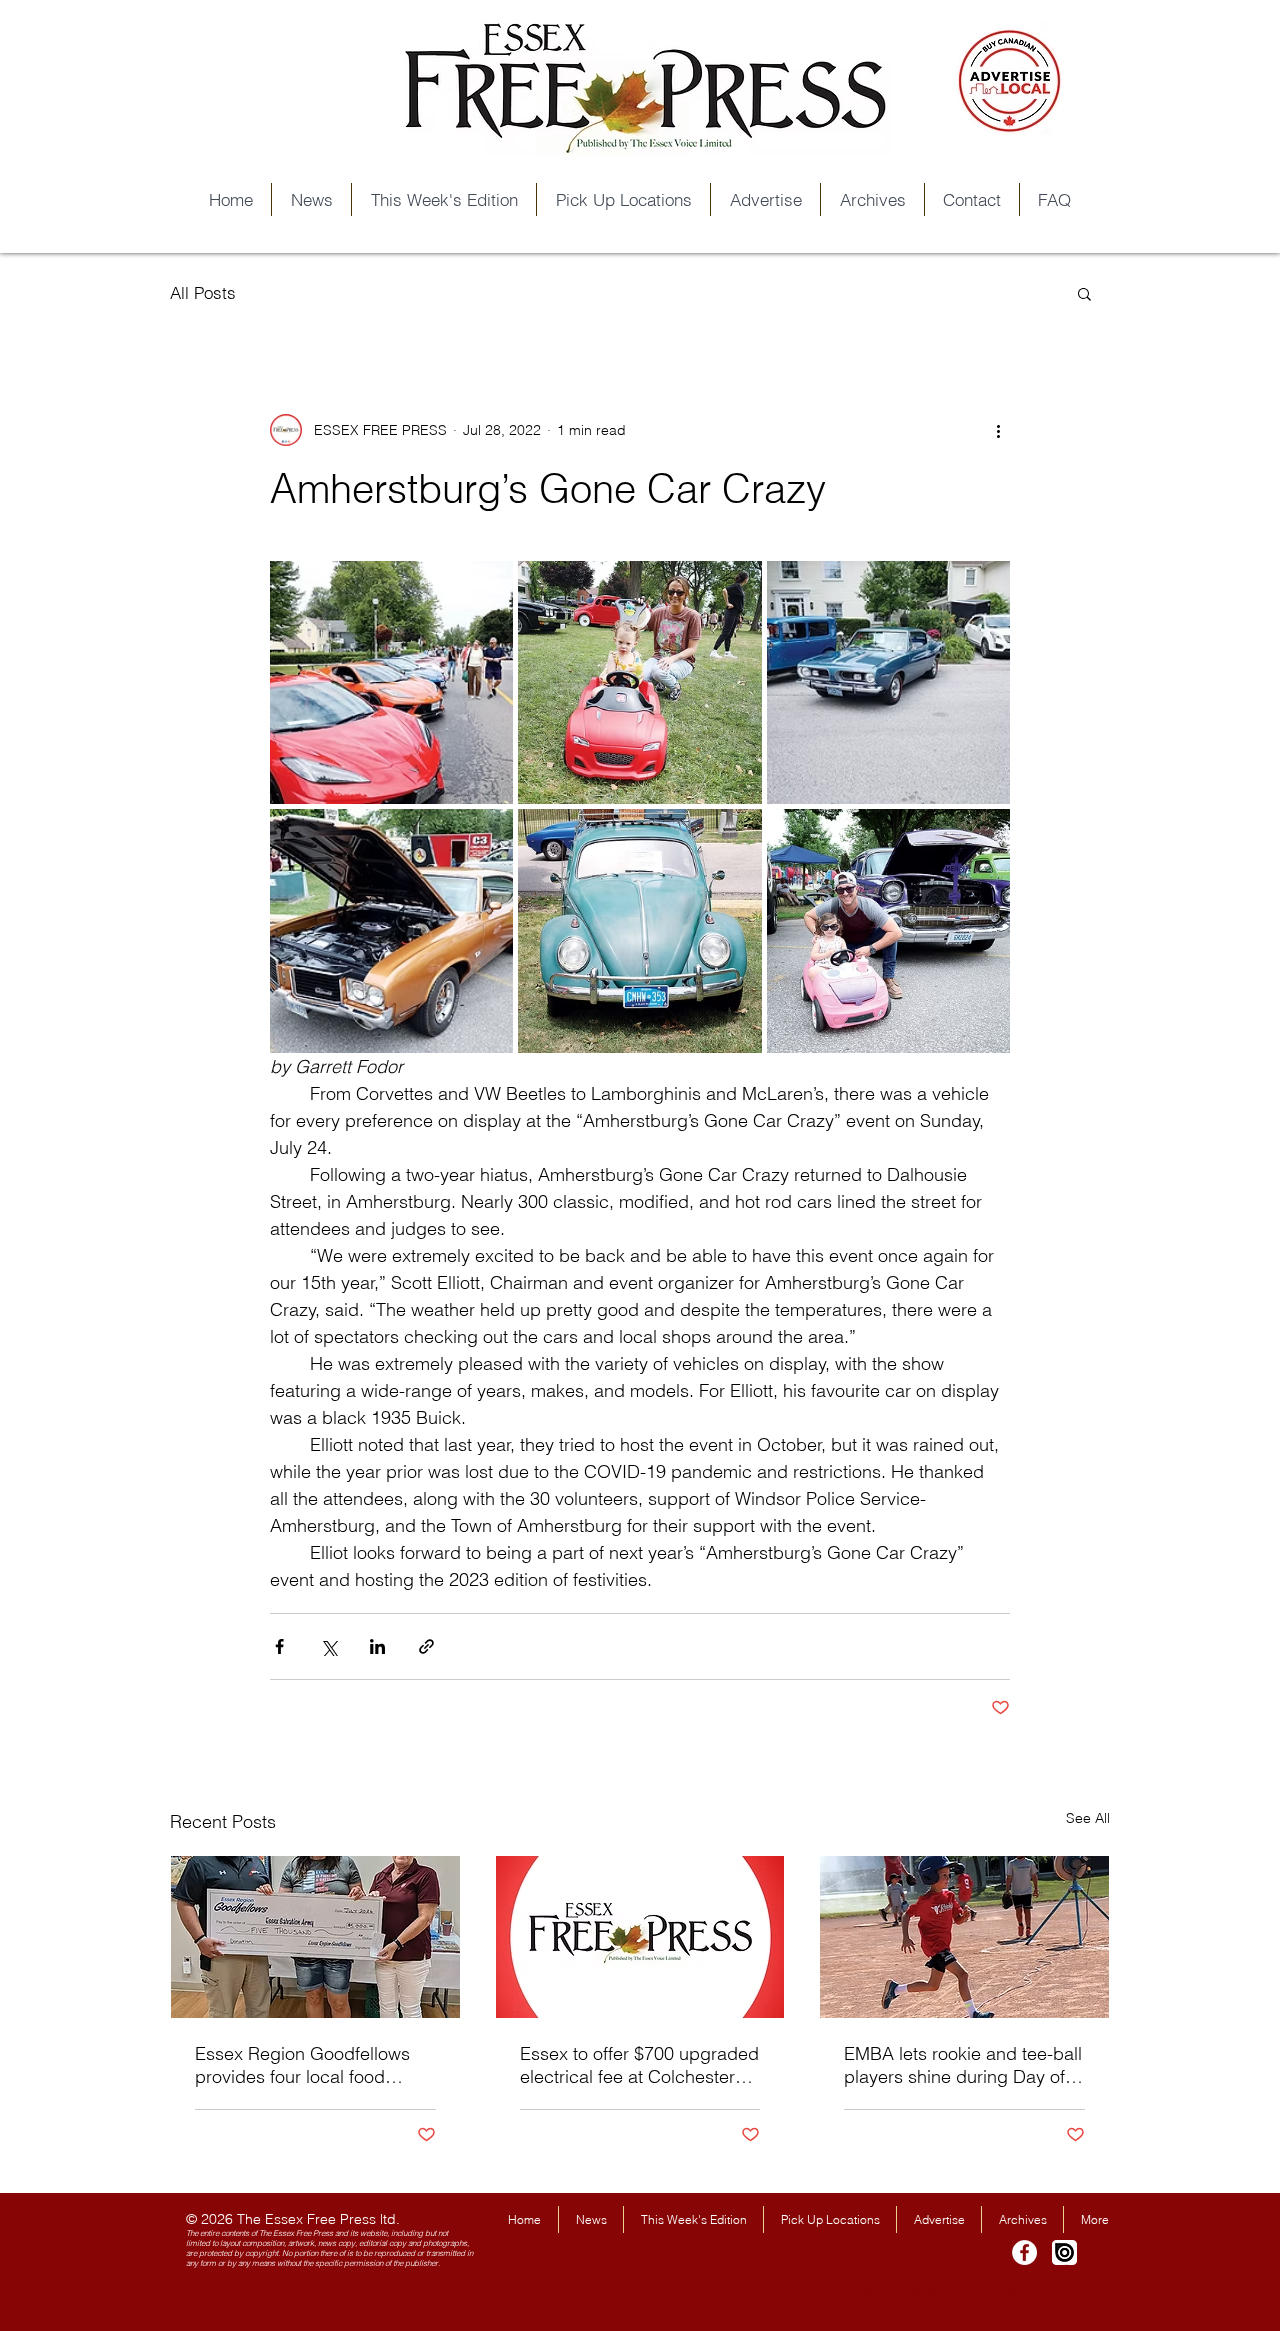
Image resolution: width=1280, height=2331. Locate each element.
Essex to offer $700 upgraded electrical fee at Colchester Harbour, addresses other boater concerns (639, 2065)
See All (1088, 1818)
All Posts (203, 292)
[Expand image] (391, 682)
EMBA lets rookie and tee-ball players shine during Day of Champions (963, 2065)
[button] (1084, 293)
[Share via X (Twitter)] (328, 1646)
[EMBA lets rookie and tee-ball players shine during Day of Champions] (964, 1937)
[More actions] (998, 430)
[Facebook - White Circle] (1024, 2252)
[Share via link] (426, 1646)
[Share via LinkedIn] (377, 1646)
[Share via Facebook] (279, 1646)
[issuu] (1064, 2252)
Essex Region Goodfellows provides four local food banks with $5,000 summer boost (303, 2065)
